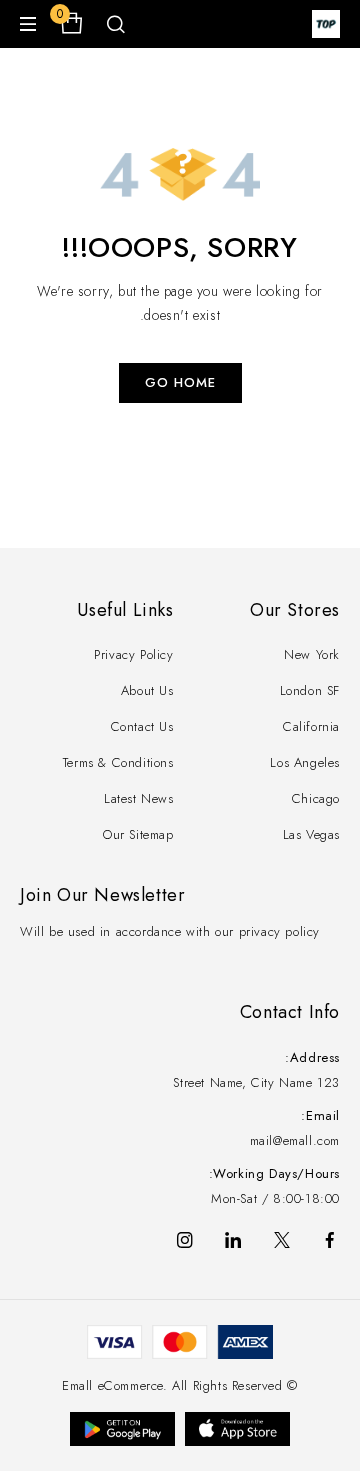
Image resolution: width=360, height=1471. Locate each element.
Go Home (180, 382)
